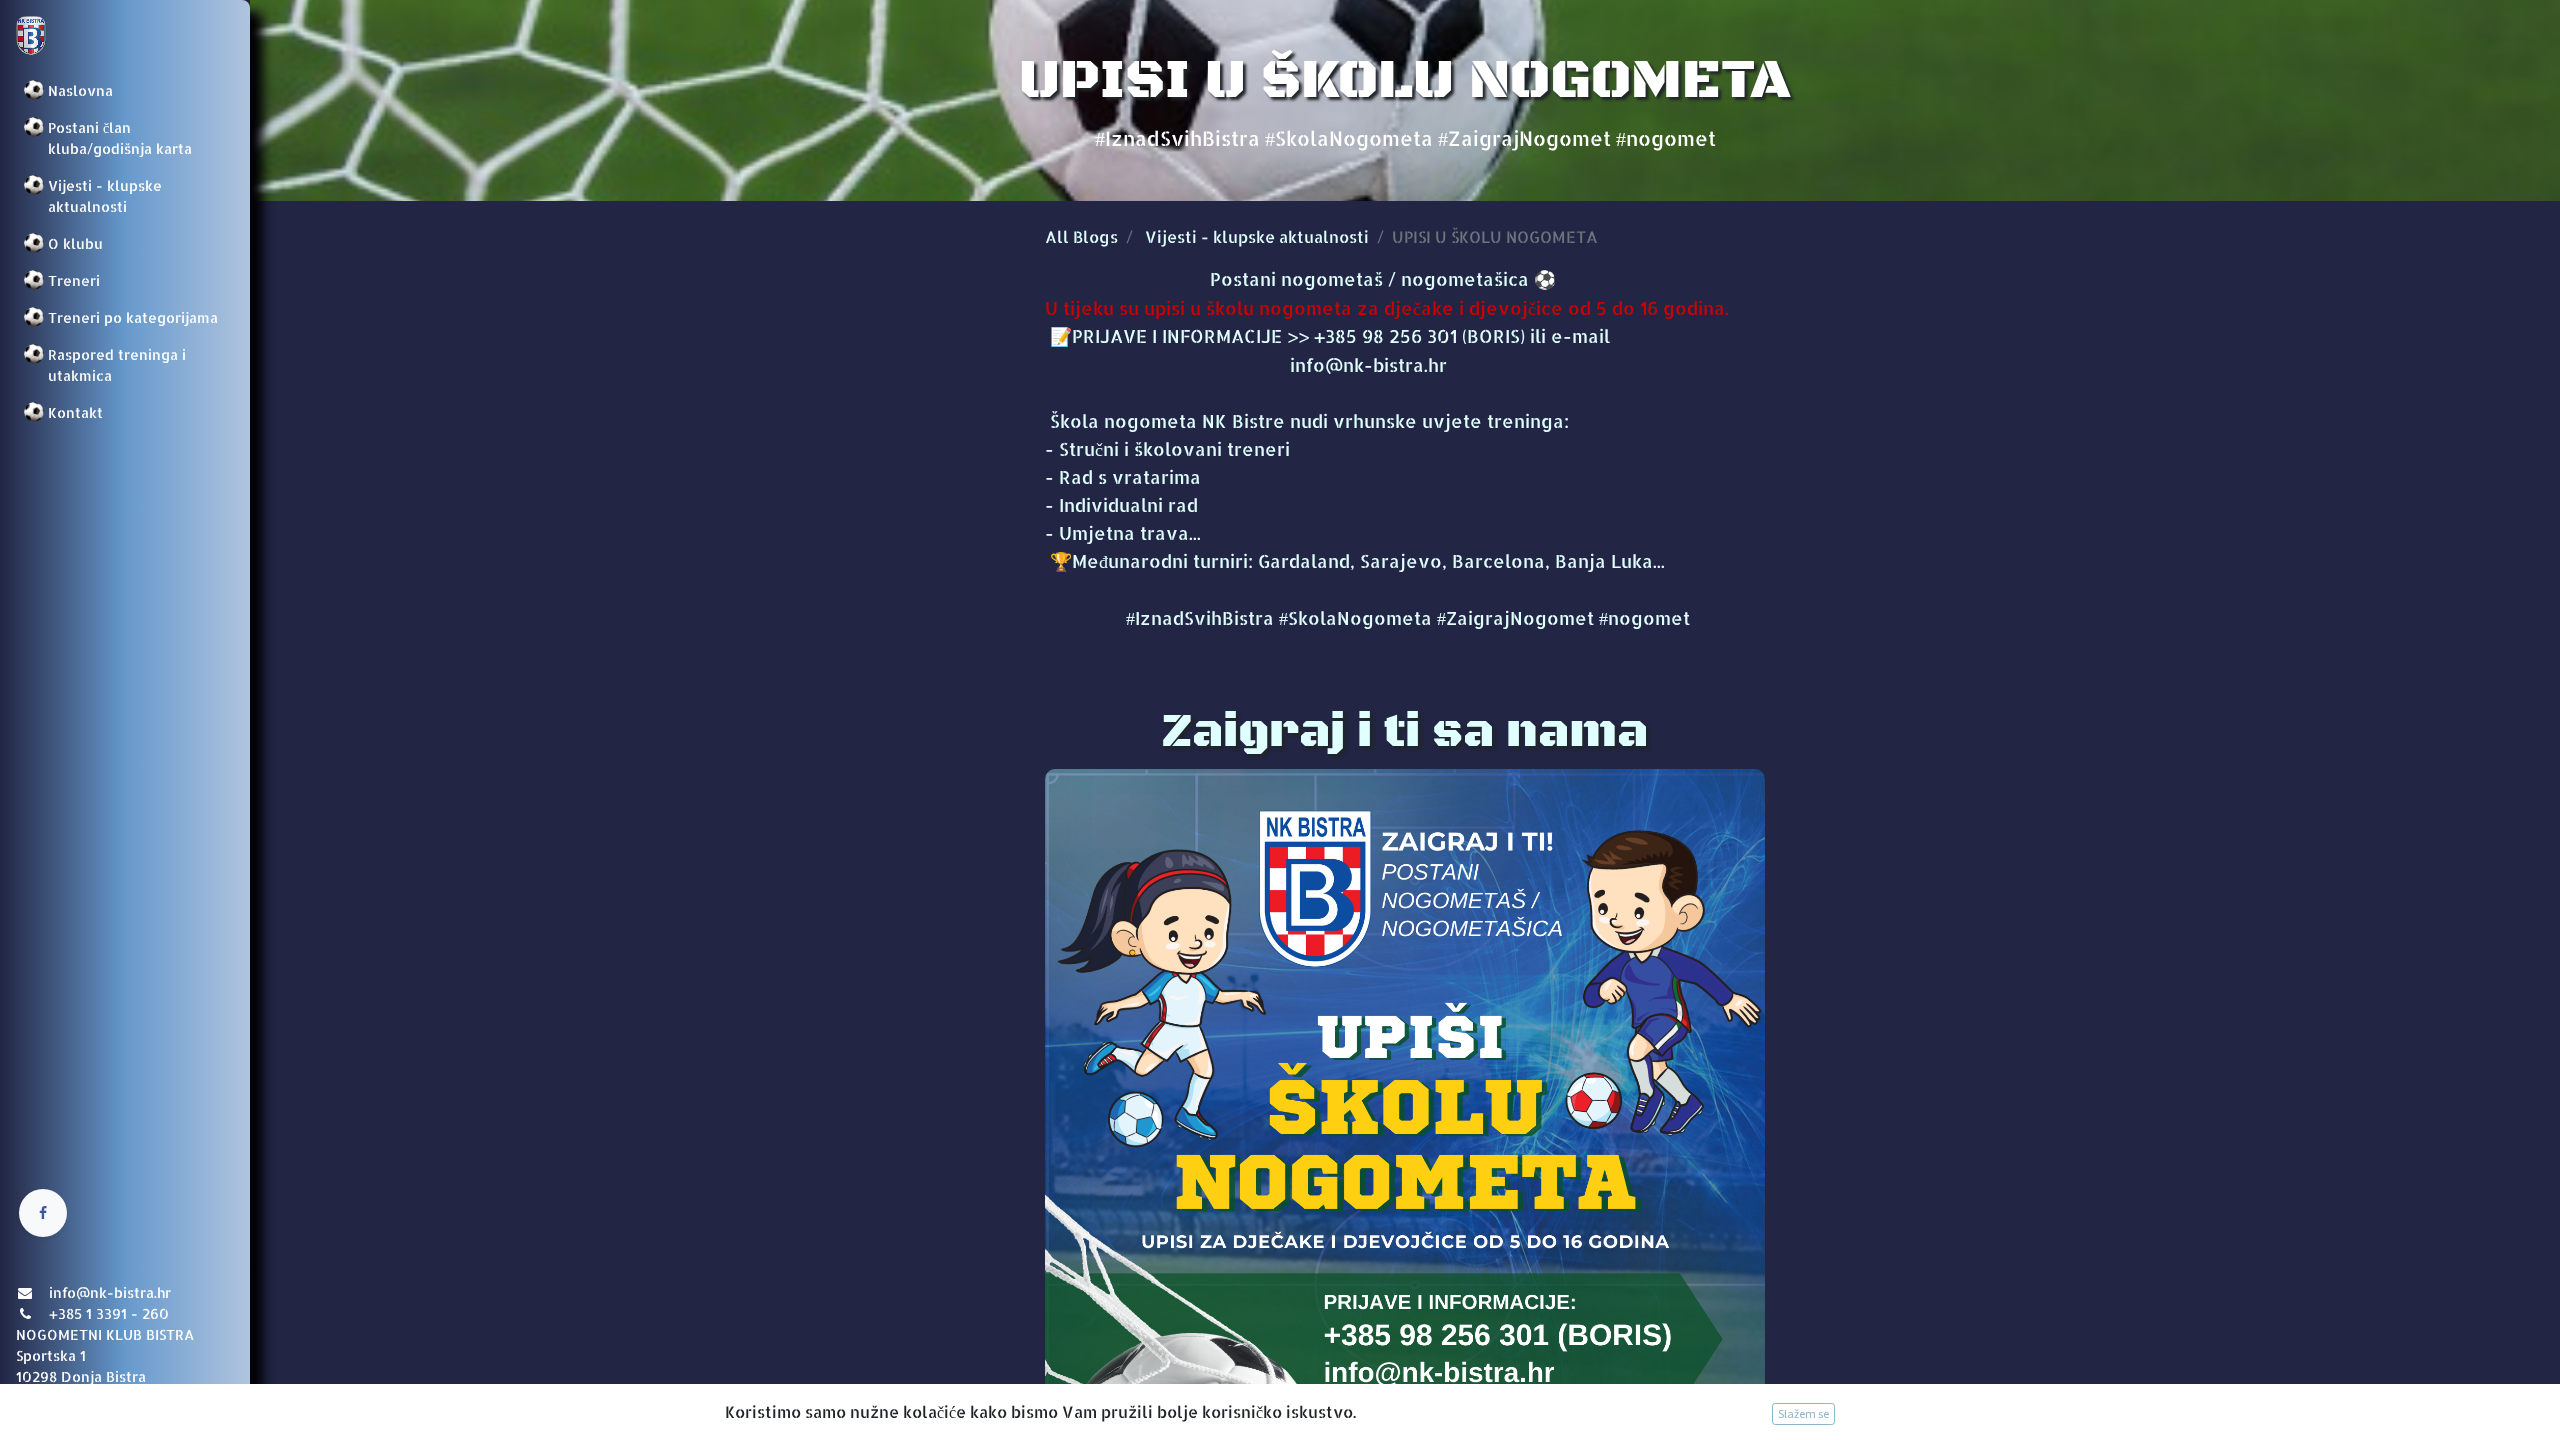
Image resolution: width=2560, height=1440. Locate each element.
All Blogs (1081, 236)
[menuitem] (125, 90)
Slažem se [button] (1803, 1413)
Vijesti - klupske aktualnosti (1257, 236)
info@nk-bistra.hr (1246, 364)
